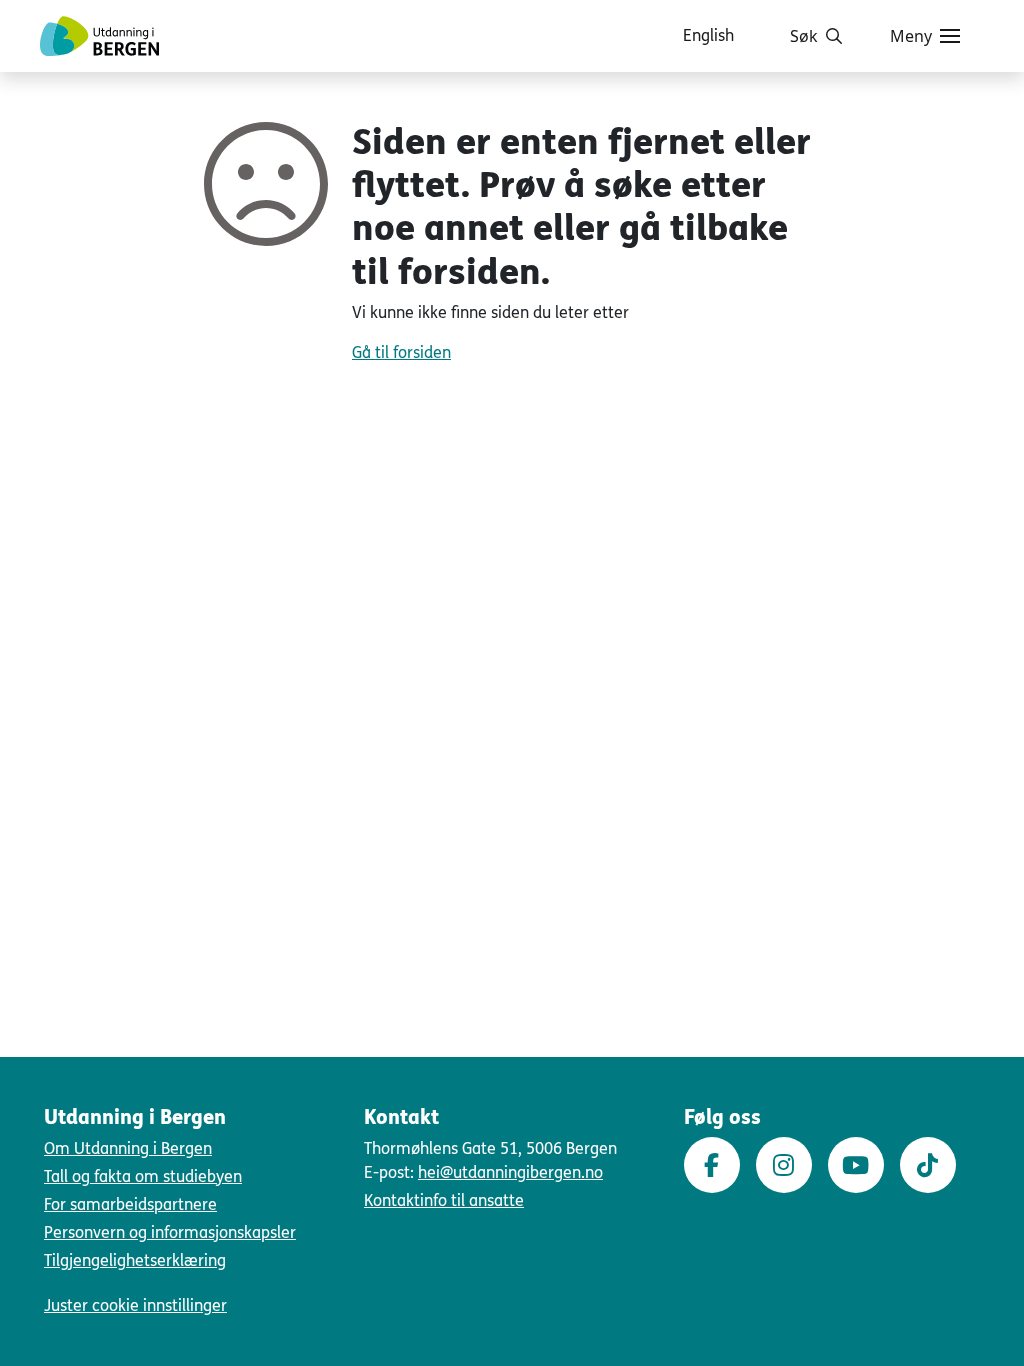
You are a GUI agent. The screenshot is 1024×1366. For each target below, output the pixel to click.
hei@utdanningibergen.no (510, 1172)
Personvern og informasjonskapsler (170, 1232)
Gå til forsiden (401, 352)
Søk (804, 36)
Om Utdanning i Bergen (128, 1148)
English (708, 35)
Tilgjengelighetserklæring (135, 1260)
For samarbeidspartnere (130, 1204)
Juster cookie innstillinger (135, 1305)
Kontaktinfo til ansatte (444, 1200)
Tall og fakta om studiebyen (143, 1176)
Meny (911, 36)
